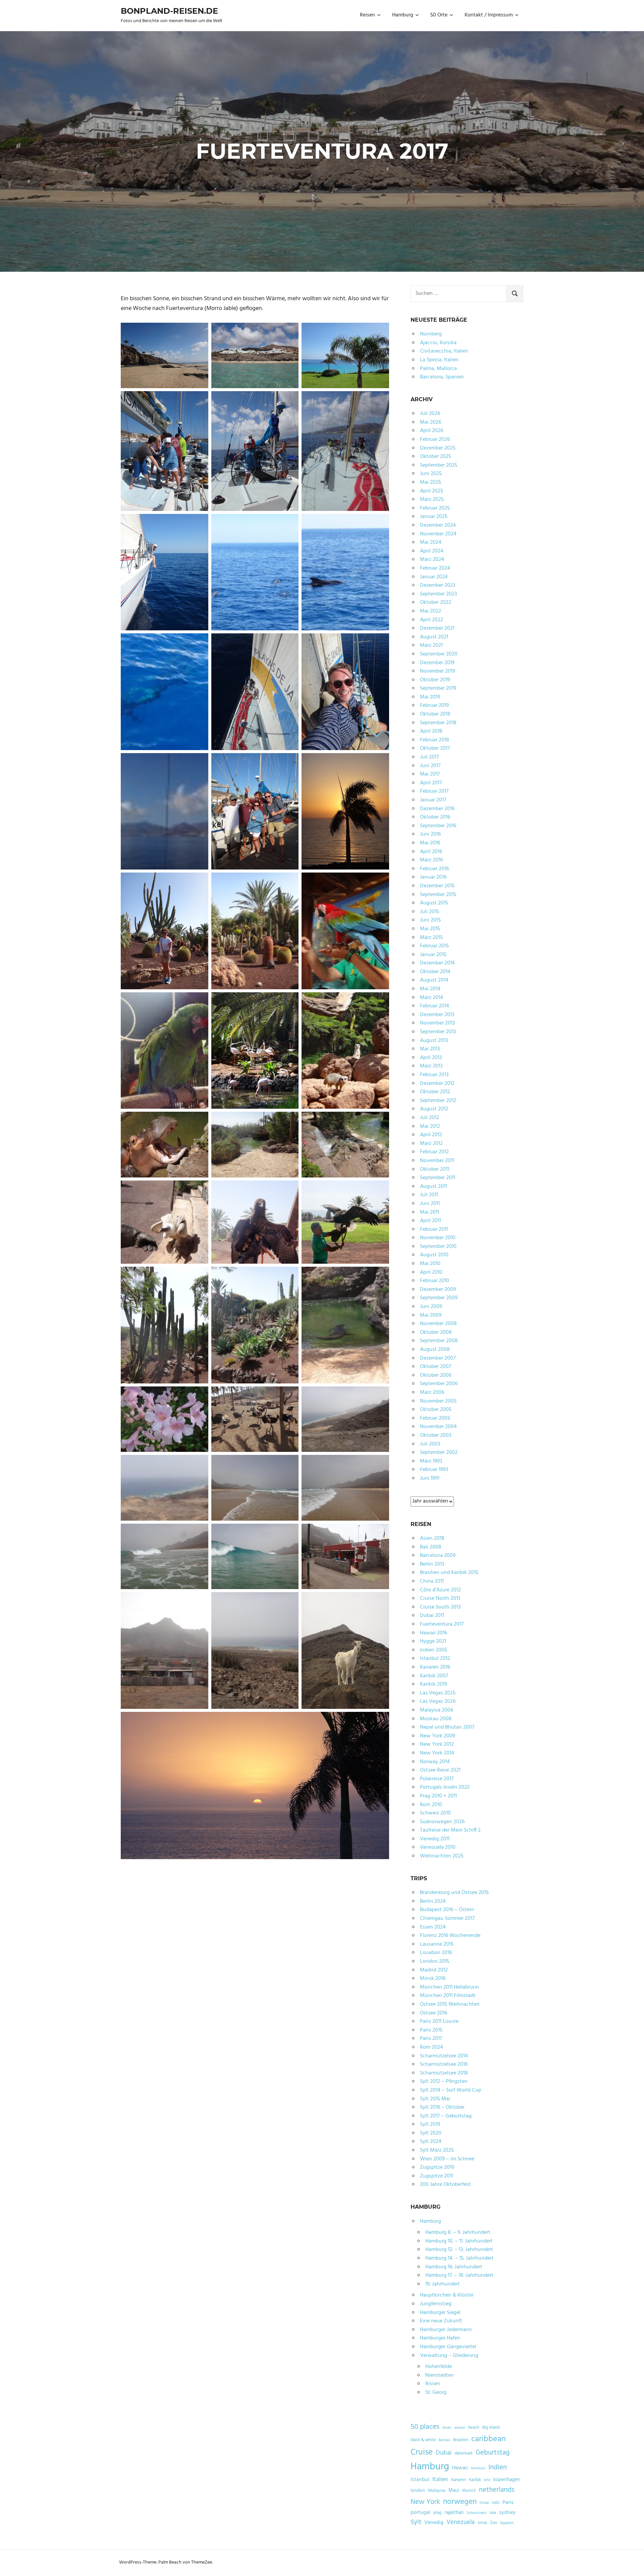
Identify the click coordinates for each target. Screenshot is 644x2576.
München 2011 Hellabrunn (449, 1987)
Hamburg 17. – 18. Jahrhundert (459, 2275)
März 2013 (431, 1066)
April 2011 (431, 1221)
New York (425, 2502)
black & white (423, 2440)
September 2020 (439, 654)
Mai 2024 (431, 542)
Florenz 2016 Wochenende (450, 1936)
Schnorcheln (476, 2513)
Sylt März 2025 (437, 2150)
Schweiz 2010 (435, 1813)
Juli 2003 (430, 1444)
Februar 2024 (435, 568)
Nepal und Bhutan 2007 (447, 1727)
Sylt (416, 2522)
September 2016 (438, 826)
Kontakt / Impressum (489, 15)
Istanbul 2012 (435, 1659)
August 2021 (434, 637)
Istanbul (420, 2480)
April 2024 (432, 551)
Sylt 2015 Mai (435, 2099)
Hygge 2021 (433, 1641)
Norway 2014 (435, 1762)
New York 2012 (437, 1744)
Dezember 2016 (437, 809)
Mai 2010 (430, 1264)
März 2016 (431, 860)
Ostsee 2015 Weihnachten (450, 2004)
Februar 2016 (434, 869)
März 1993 (431, 1461)
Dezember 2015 (437, 886)
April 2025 (432, 491)
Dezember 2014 (437, 963)
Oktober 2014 (435, 972)
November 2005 (438, 1401)
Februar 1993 (434, 1470)
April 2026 (432, 431)
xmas (482, 2523)
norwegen (460, 2502)
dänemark (464, 2454)
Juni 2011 (430, 1204)
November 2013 (437, 1023)
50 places (425, 2427)
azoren (460, 2428)
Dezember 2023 (438, 585)
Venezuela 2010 (438, 1847)
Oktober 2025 (436, 457)
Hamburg (403, 15)
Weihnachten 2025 (442, 1856)
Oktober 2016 (435, 817)
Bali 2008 (431, 1547)
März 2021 (431, 645)
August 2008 (435, 1350)
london (418, 2491)
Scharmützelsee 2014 (444, 2056)
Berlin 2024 (433, 1901)
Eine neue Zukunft (441, 2321)
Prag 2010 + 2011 (438, 1796)
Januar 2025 (434, 517)
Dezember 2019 (437, 663)
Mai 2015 (430, 929)
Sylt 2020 (431, 2133)
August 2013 (434, 1041)
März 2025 (432, 500)
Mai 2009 (431, 1315)
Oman (484, 2503)
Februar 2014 (435, 1006)
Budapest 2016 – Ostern (447, 1910)
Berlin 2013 (432, 1564)
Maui (454, 2490)
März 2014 (432, 998)
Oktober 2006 (436, 1375)
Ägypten (507, 2523)
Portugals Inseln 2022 (445, 1787)
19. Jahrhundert (443, 2284)
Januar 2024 (434, 577)
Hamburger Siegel (440, 2313)
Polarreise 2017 (437, 1779)
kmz (487, 2480)
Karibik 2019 (434, 1684)
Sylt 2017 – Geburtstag (446, 2116)
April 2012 (431, 1135)
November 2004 (438, 1427)
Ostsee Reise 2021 (440, 1770)
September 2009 (439, 1298)
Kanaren (459, 2480)
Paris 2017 (431, 2039)
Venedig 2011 (435, 1839)
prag (437, 2513)
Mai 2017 (430, 774)
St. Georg (436, 2393)
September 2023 (438, 594)
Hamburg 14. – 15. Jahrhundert (460, 2258)
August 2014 (434, 980)
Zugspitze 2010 (437, 2167)
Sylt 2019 (430, 2124)
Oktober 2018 (435, 714)
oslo (496, 2503)
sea (493, 2513)
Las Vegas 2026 (438, 1701)
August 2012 (434, 1109)
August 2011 (434, 1187)
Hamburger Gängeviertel (448, 2347)
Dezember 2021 (437, 628)
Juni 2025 (431, 474)
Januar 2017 (433, 800)
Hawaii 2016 (434, 1633)
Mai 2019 (430, 697)
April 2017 (431, 783)
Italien (440, 2480)
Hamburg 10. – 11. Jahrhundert (459, 2241)
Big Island (491, 2428)
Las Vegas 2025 (438, 1693)
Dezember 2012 (437, 1084)
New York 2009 (438, 1736)
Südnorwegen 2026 (442, 1822)
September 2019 (438, 688)
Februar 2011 (434, 1229)
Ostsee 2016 (434, 2013)
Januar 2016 (433, 877)
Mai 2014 (430, 989)
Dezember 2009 (438, 1290)
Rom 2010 (431, 1805)
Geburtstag (493, 2453)
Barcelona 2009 (438, 1556)
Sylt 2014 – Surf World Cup (451, 2090)
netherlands (497, 2490)
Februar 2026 (435, 439)
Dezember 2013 (437, 1015)
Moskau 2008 (436, 1719)
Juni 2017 (430, 766)
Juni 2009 (431, 1307)
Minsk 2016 (433, 1979)
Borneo (444, 2440)
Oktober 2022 (436, 602)
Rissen (433, 2384)
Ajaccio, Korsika (438, 343)
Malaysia (437, 2491)
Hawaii (460, 2468)
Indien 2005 (434, 1650)
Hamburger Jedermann (446, 2330)
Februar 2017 (434, 791)
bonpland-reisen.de (169, 11)
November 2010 (438, 1238)
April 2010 (431, 1272)
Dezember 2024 (438, 525)
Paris (508, 2503)
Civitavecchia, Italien (444, 351)
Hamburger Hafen (440, 2338)
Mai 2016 (430, 843)
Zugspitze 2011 (437, 2176)
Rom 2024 (432, 2047)
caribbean (489, 2439)
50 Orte (439, 15)
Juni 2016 (430, 834)
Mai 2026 (431, 422)
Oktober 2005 (436, 1410)
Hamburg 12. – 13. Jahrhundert (459, 2250)
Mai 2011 (430, 1212)
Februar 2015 (434, 946)
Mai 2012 (430, 1126)
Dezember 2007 (438, 1358)
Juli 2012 (430, 1118)
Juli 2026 (430, 414)
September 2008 (439, 1341)
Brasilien (461, 2440)
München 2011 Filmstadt (448, 1996)
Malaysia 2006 (437, 1710)
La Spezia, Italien (439, 360)
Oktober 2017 (435, 748)
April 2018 (431, 731)
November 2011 (437, 1161)
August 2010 (434, 1255)
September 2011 (438, 1178)
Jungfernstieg (436, 2304)
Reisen (367, 15)
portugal (420, 2513)
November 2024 (438, 534)
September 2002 (439, 1453)
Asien (447, 2428)
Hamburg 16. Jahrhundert (454, 2267)
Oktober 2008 (436, 1332)
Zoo (494, 2523)
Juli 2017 (429, 757)
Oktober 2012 (435, 1092)
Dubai (444, 2453)
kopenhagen (507, 2480)
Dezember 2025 (438, 448)
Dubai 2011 (432, 1616)
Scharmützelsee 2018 (444, 2073)
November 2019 (438, 671)
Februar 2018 (435, 740)
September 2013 (438, 1032)
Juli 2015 (430, 912)
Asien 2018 (432, 1538)
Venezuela (461, 2522)
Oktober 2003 (436, 1435)
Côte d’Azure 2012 (440, 1590)
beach (474, 2428)
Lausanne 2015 (437, 1944)
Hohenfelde (439, 2367)
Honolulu (478, 2468)
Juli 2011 (429, 1195)
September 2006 (439, 1384)
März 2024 (432, 560)
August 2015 (434, 903)
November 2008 (438, 1324)
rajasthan (454, 2513)
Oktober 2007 (436, 1367)
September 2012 (438, 1101)
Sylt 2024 (431, 2142)
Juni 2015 (430, 920)
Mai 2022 (431, 611)
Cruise (422, 2453)
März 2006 (432, 1392)
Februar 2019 (434, 705)
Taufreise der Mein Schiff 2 (450, 1830)
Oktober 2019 (435, 680)
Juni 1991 (430, 1478)
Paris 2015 (431, 2030)
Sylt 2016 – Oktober (442, 2107)
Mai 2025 (431, 482)
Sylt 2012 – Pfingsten (444, 2082)
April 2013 (431, 1058)
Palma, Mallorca (438, 369)
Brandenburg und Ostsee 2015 (454, 1893)
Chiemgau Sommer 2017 (447, 1918)
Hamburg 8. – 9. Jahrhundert (458, 2232)
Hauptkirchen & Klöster (447, 2295)
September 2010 (438, 1247)
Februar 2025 (435, 508)
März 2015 (431, 938)
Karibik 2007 (434, 1676)
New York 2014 (437, 1753)
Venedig (434, 2523)
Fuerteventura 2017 (442, 1624)
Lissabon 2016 (436, 1953)
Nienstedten (440, 2375)
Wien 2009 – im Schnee (447, 2159)
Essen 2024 (433, 1927)
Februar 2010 (435, 1281)
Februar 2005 (435, 1418)
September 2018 (438, 723)
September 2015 (438, 895)
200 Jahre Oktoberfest (445, 2185)
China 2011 (432, 1581)
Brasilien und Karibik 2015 (449, 1573)
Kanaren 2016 (435, 1667)
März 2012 (431, 1144)
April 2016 (431, 852)
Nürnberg (431, 334)
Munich (469, 2491)
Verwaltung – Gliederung (449, 2356)
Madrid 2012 (434, 1970)
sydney (507, 2513)
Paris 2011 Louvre (439, 2021)
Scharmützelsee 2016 (444, 2064)
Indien (498, 2467)
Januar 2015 (433, 955)
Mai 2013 (430, 1049)
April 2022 (432, 620)
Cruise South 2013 (440, 1607)
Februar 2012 (434, 1152)
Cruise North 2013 (440, 1598)
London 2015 (435, 1961)
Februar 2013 (434, 1075)
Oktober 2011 (435, 1169)
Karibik (475, 2480)
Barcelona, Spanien (442, 377)
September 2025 (439, 465)
